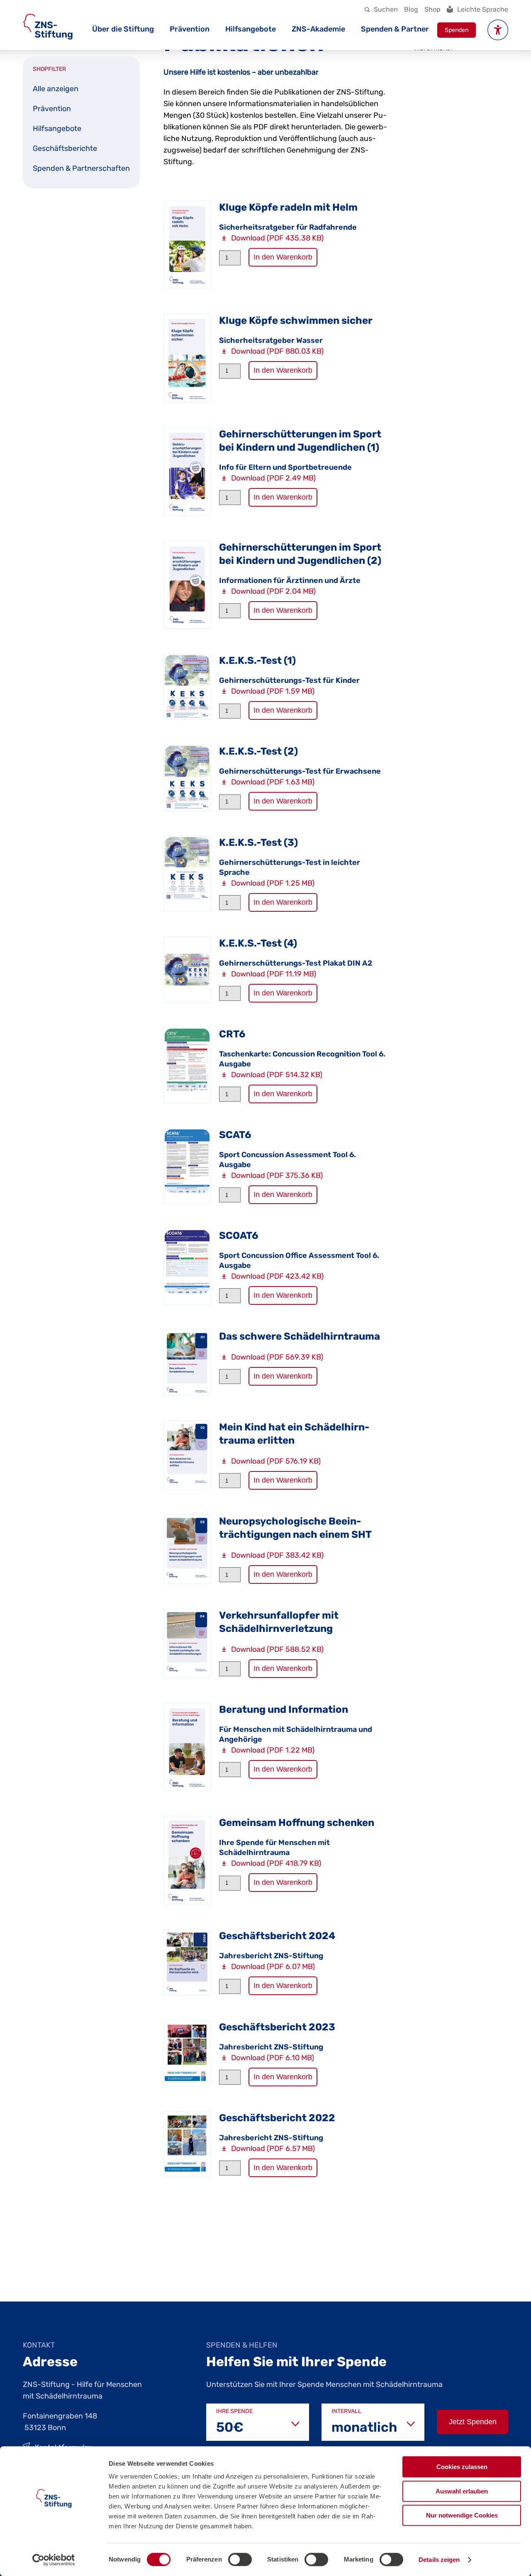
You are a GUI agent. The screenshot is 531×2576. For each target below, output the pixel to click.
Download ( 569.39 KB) (277, 1357)
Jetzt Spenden (473, 2422)
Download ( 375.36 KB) (277, 1175)
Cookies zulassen (462, 2467)
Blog (411, 9)
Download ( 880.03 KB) (277, 351)
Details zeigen (439, 2560)
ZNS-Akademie (318, 29)
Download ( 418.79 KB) (276, 1863)
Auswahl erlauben (462, 2491)
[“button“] (498, 30)
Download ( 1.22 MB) (273, 1750)
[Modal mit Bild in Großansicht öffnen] (187, 245)
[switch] (240, 2559)
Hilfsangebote (251, 29)
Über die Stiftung (123, 29)
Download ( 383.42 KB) (277, 1555)
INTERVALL (346, 2411)
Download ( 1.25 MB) (273, 883)
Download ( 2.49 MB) (273, 478)
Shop (432, 9)
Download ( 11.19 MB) (274, 974)
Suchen (386, 9)
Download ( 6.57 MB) (273, 2149)
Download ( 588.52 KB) (277, 1649)
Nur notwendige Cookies (462, 2515)
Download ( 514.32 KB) (277, 1075)
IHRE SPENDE (234, 2411)
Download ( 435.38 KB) (277, 238)
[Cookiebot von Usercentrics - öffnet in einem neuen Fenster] (54, 2560)
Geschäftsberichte (65, 148)
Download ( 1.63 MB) (273, 782)
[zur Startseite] (48, 27)
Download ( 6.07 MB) (273, 1967)
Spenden (457, 30)
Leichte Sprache (483, 9)
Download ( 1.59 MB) (273, 691)
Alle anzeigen (56, 89)
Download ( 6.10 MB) (273, 2058)
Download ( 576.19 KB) (276, 1461)
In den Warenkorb (283, 257)
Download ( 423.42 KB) (277, 1276)
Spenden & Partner (395, 29)
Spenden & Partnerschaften (81, 168)
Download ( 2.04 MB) (273, 591)
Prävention (190, 29)
